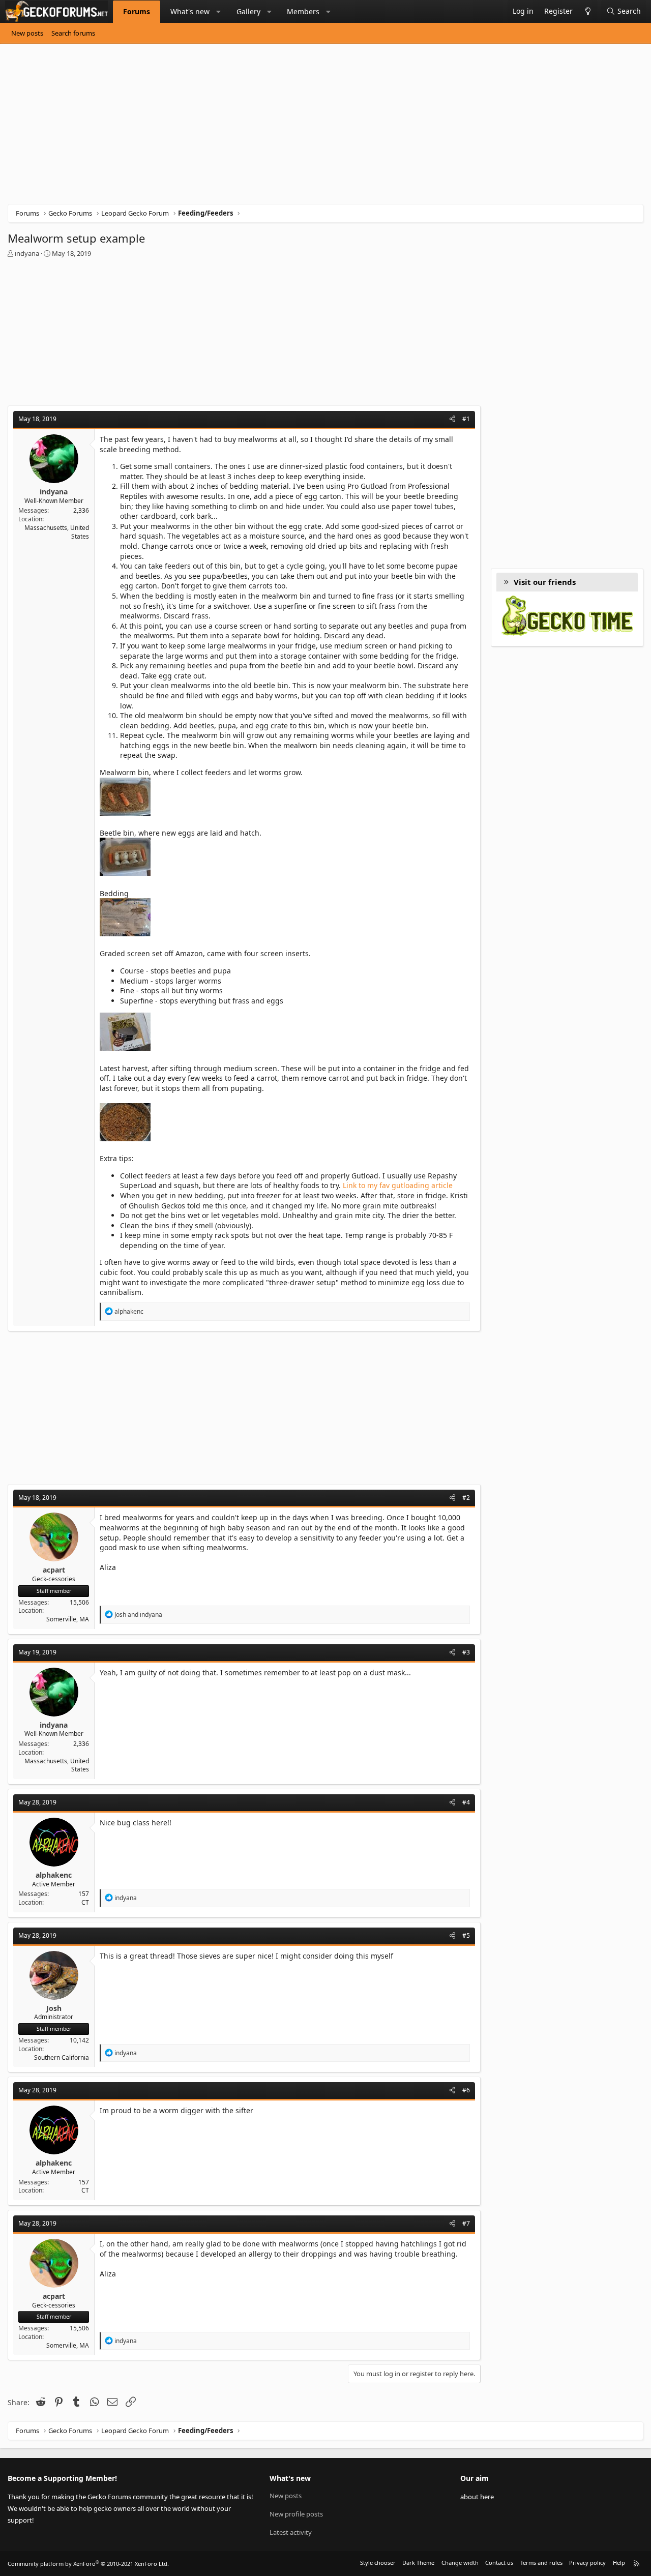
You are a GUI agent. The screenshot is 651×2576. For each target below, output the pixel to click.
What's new (190, 11)
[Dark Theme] (588, 11)
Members (303, 11)
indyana (27, 253)
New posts (27, 33)
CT (85, 1902)
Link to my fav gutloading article (398, 1185)
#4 (466, 1802)
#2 (466, 1498)
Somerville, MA (68, 1619)
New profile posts (296, 2514)
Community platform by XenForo (88, 2564)
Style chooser (378, 2563)
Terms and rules (541, 2563)
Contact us (499, 2563)
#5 (466, 1935)
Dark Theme (418, 2563)
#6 (466, 2090)
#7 (466, 2223)
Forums (137, 11)
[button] (219, 12)
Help (619, 2563)
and (138, 1615)
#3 (466, 1652)
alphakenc (54, 1875)
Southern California (62, 2057)
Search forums (73, 33)
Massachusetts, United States (57, 532)
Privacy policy (587, 2563)
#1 (466, 419)
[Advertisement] (313, 128)
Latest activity (291, 2532)
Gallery (248, 11)
